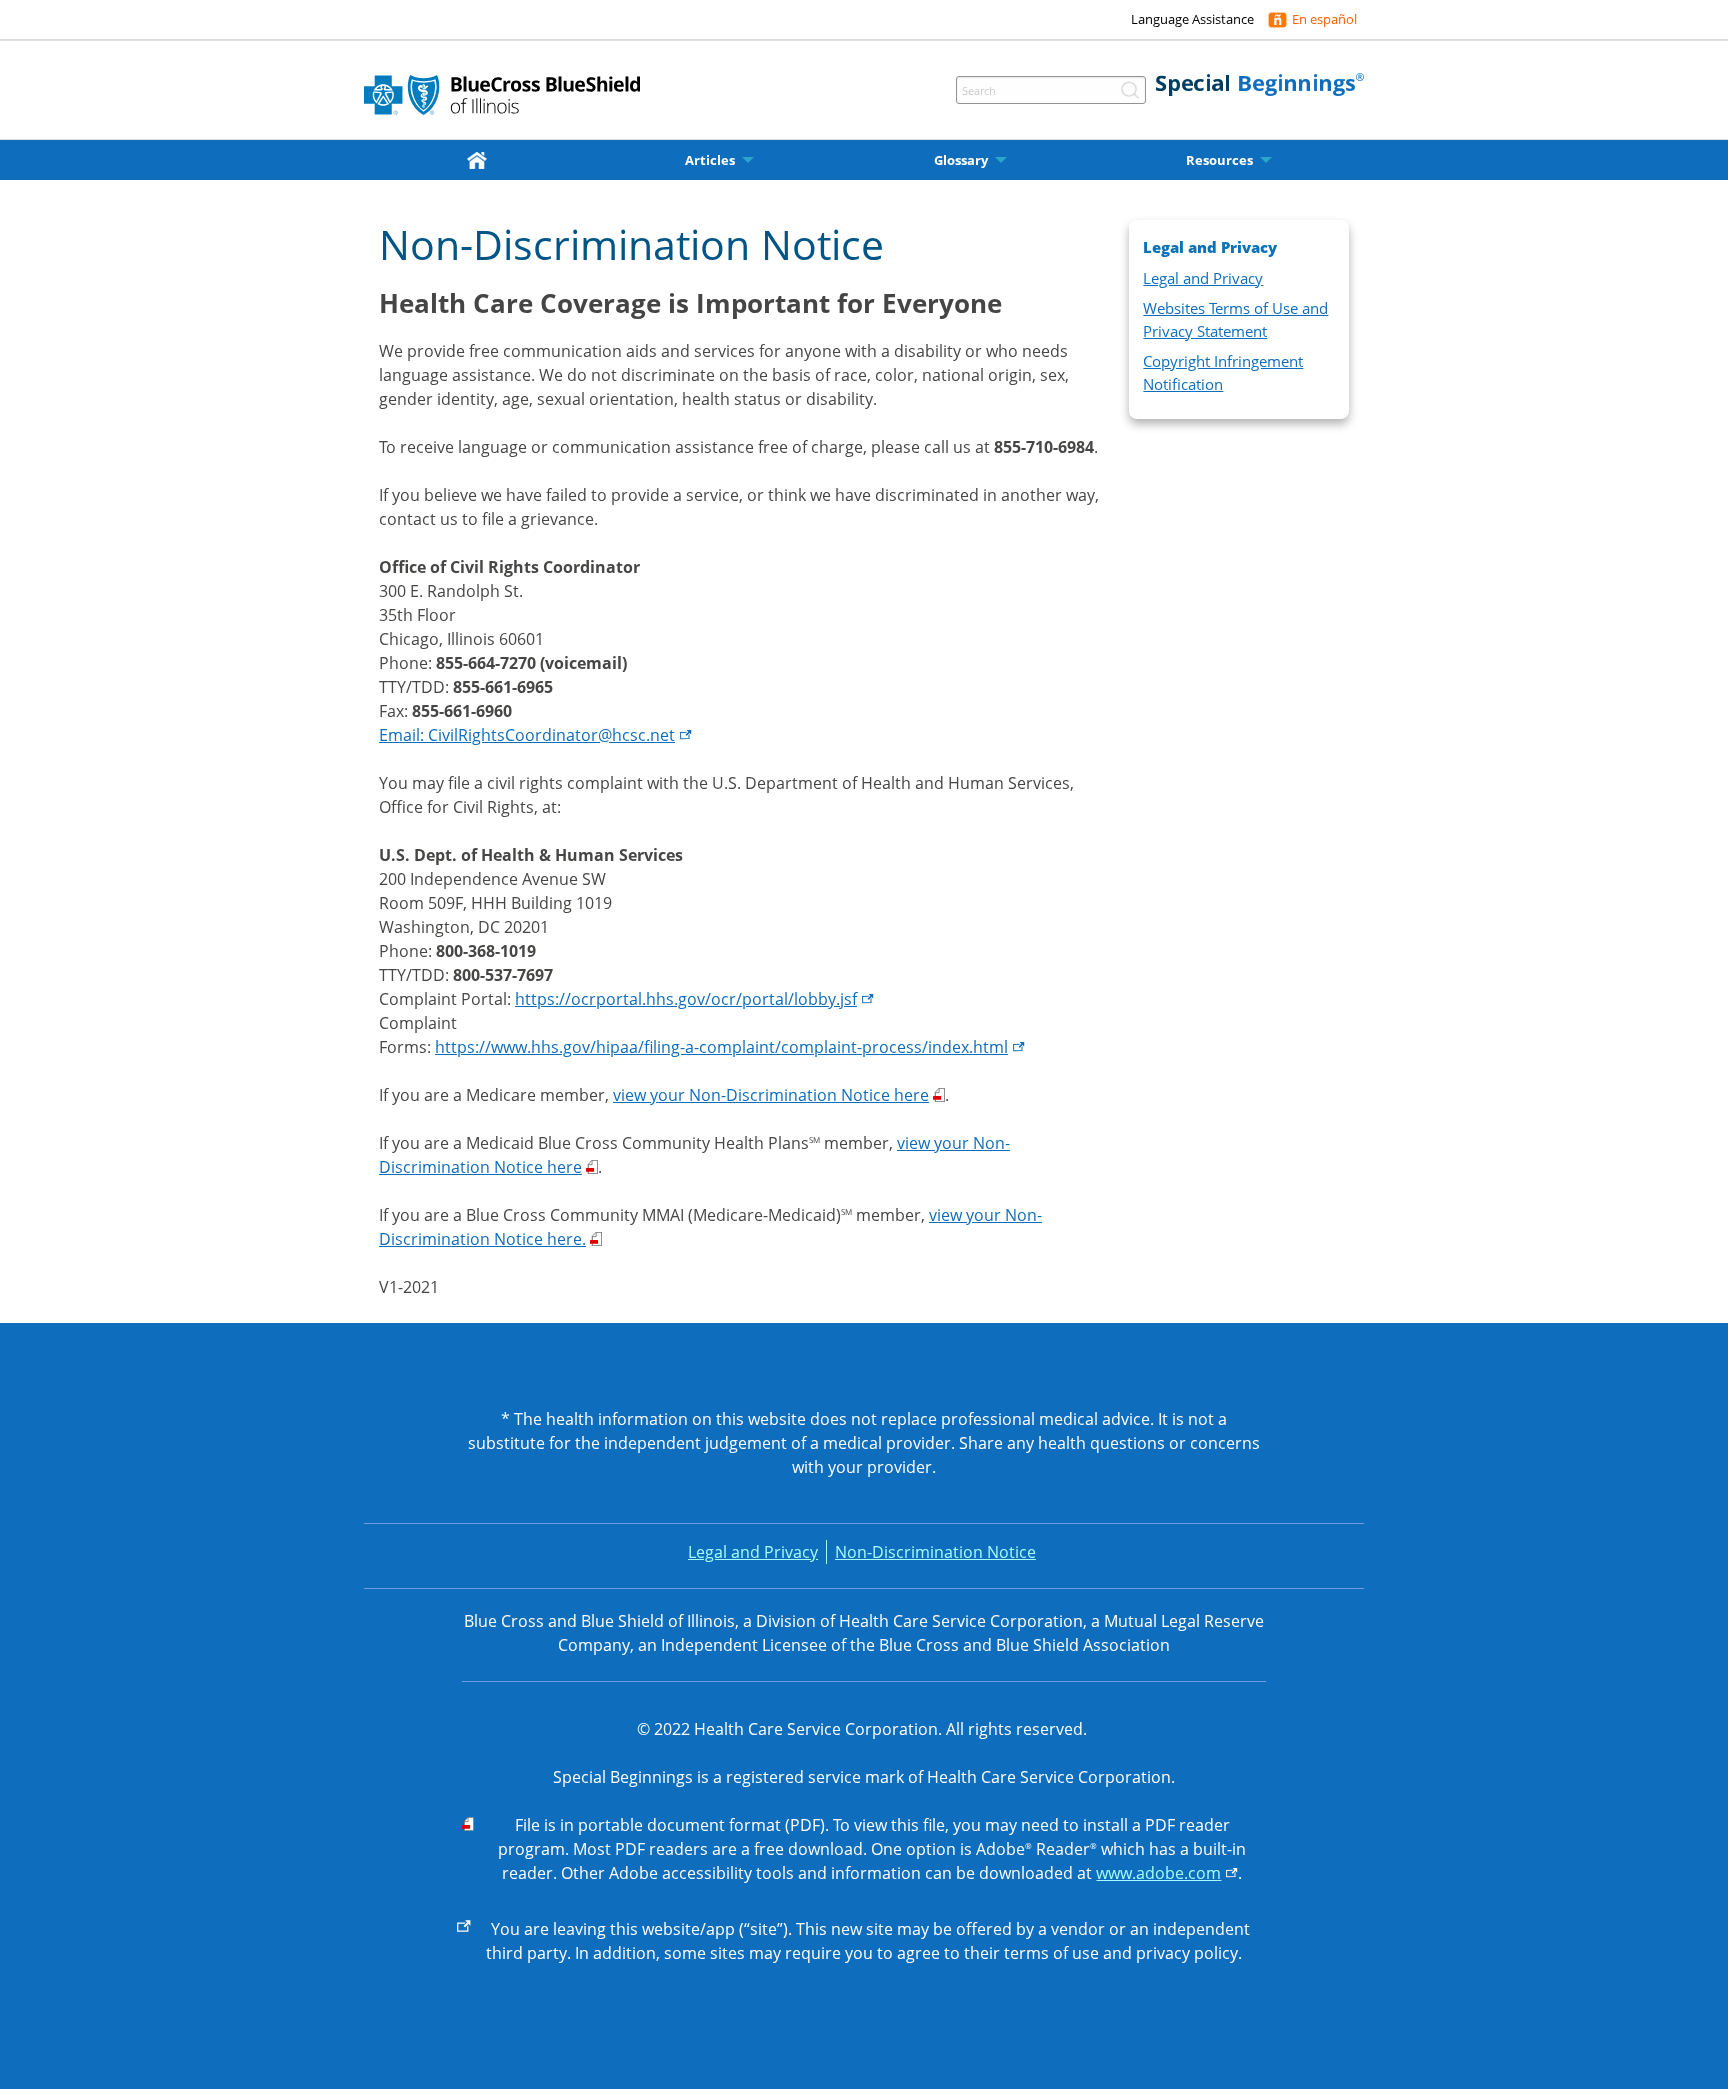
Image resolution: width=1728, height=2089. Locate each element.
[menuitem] (481, 160)
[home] (481, 159)
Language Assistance (1192, 19)
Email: (527, 735)
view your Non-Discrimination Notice (771, 1095)
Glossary (961, 160)
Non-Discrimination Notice (935, 1552)
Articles (710, 160)
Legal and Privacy (1203, 278)
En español (1324, 19)
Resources (1219, 160)
